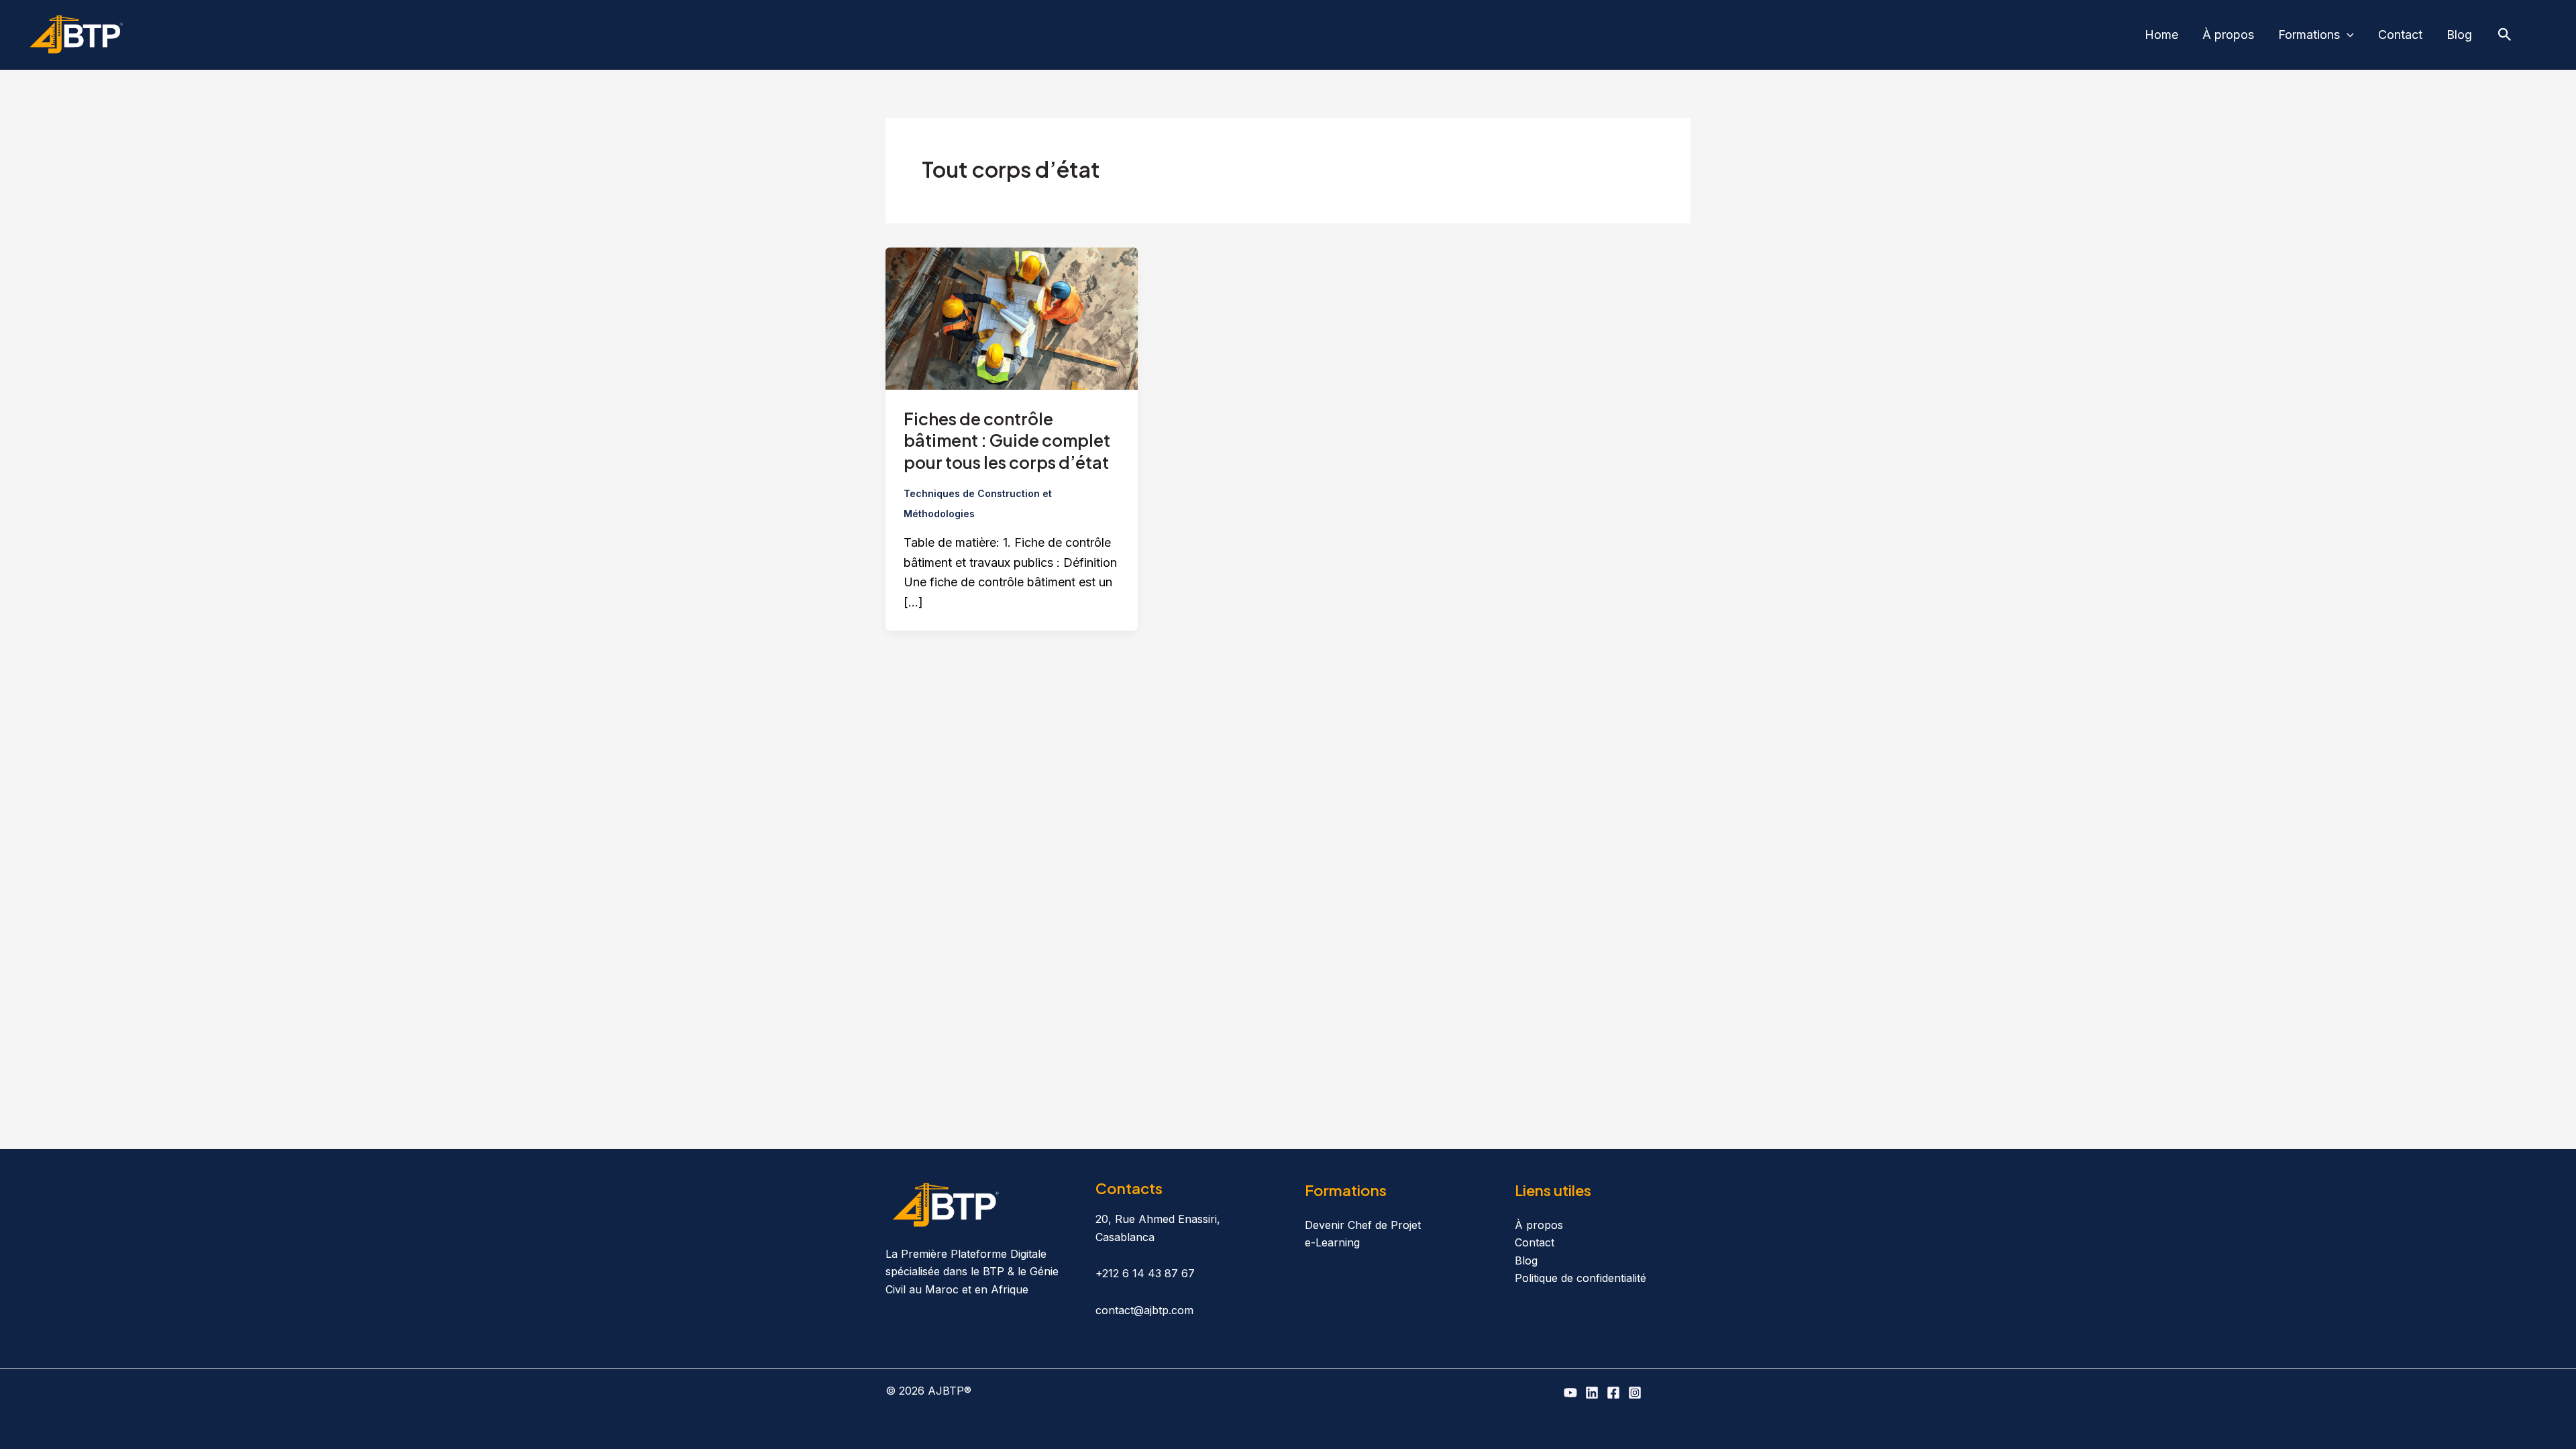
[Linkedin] (1592, 1393)
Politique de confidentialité (1580, 1278)
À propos (2228, 35)
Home (2161, 35)
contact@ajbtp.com (1144, 1310)
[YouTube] (1570, 1393)
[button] (2347, 35)
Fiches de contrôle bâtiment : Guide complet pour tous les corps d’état (1007, 440)
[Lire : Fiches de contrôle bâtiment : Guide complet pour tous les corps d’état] (1012, 318)
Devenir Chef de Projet (1363, 1225)
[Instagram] (1635, 1393)
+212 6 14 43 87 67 (1145, 1273)
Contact (2400, 35)
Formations (2309, 35)
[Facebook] (1613, 1393)
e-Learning (1332, 1242)
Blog (2459, 35)
